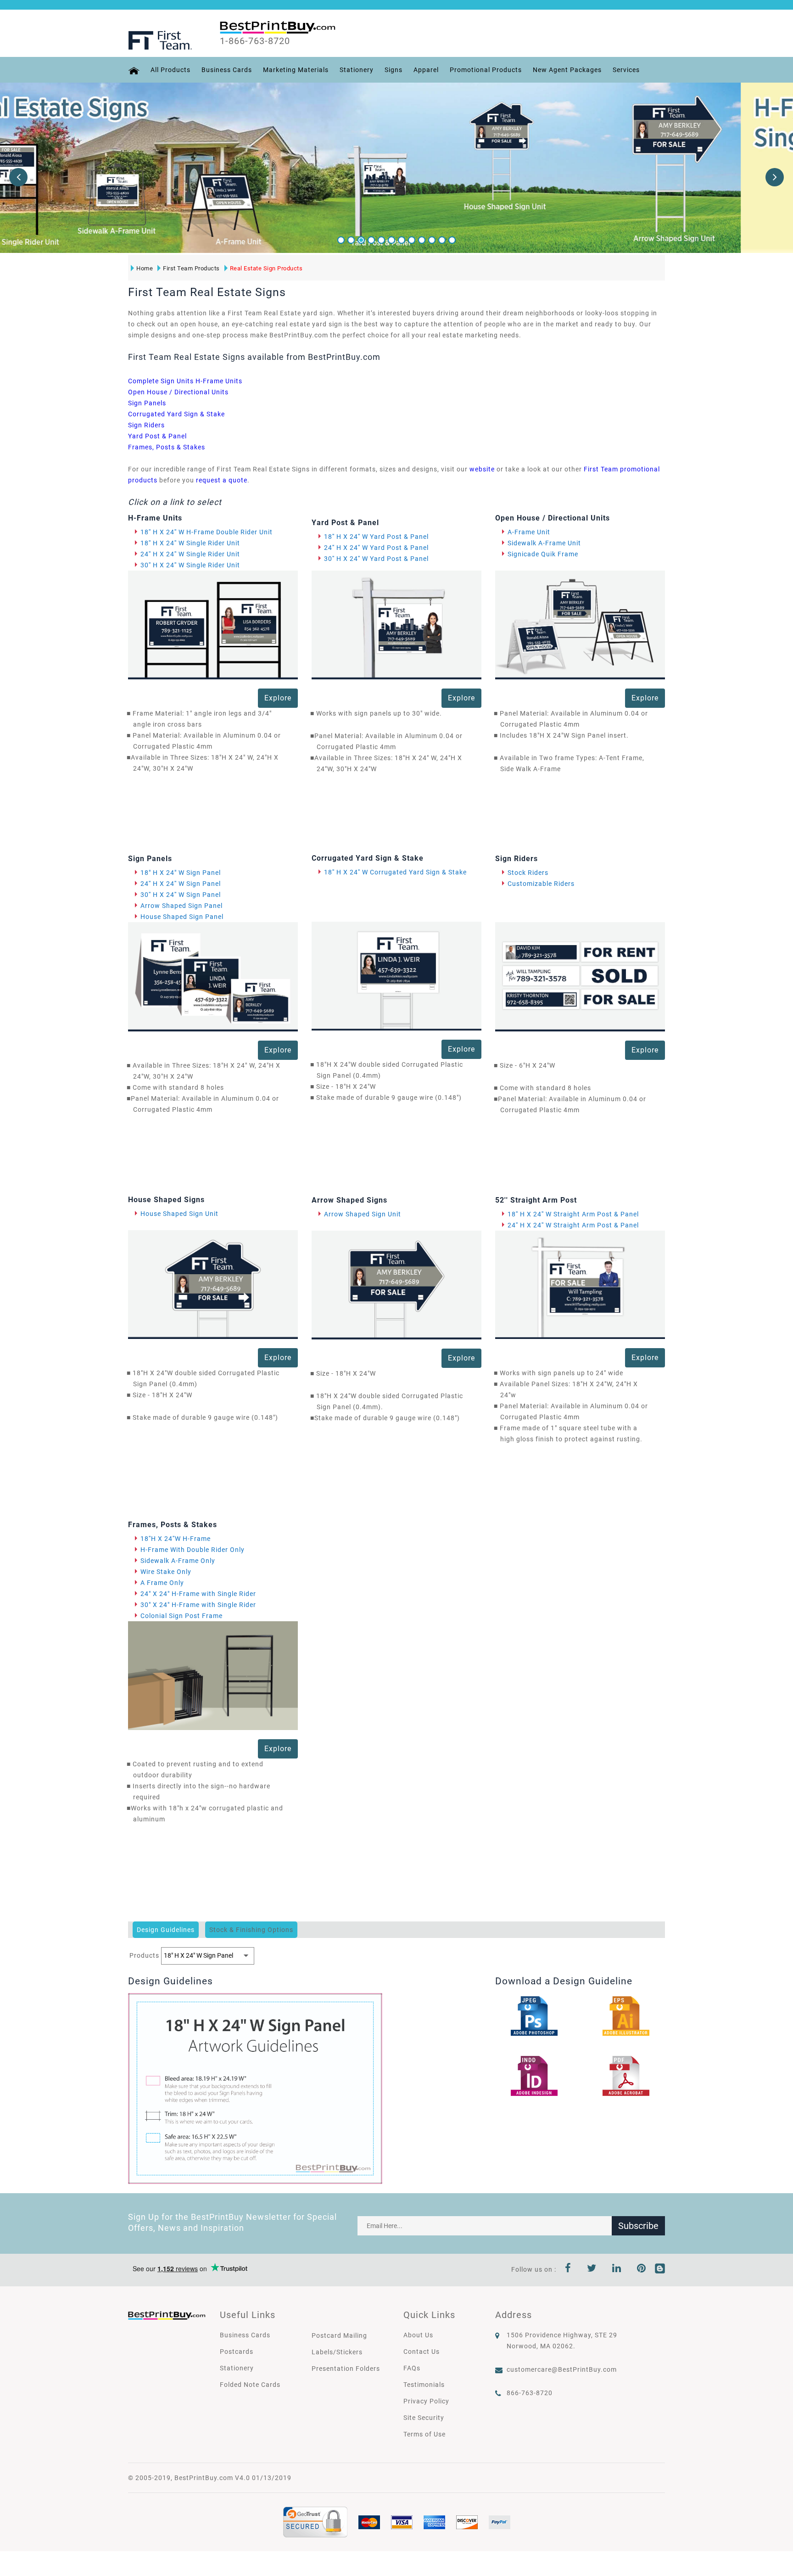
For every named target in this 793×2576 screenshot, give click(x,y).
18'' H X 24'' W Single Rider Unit (190, 543)
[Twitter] (592, 2269)
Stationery (357, 70)
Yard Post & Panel (157, 436)
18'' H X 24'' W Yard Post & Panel (376, 537)
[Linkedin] (617, 2269)
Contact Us (422, 2352)
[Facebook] (568, 2269)
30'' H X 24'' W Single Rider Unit (190, 565)
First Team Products (191, 268)
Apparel (426, 70)
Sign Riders (146, 425)
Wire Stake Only (166, 1572)
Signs (394, 70)
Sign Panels (147, 403)
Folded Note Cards (250, 2385)
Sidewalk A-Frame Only (178, 1561)
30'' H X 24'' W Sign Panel (181, 895)
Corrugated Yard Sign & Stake (176, 414)
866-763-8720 (530, 2393)
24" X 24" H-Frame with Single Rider (198, 1594)
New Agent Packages (567, 70)
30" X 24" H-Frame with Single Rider (198, 1605)
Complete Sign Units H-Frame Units (185, 381)
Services (626, 70)
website (482, 469)
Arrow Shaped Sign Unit (363, 1214)
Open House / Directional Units (178, 392)
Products (144, 1955)
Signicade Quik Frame (543, 554)
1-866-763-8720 (255, 41)
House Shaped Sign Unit (179, 1214)
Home (145, 268)
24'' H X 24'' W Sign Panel (181, 884)
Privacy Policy (426, 2401)
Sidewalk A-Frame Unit (544, 543)
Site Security (424, 2418)
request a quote (222, 480)
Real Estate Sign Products (266, 268)
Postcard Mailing (339, 2335)
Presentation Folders (346, 2369)
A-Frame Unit (529, 532)
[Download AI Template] (626, 2016)
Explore (278, 698)
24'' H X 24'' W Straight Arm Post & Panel (573, 1225)
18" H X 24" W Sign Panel (181, 873)
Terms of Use (424, 2434)
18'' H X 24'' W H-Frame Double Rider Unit (207, 532)
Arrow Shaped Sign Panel (181, 906)
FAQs (412, 2368)
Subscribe (638, 2226)
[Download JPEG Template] (626, 2075)
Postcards (237, 2352)
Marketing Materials (296, 70)
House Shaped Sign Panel (182, 917)
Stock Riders (528, 873)
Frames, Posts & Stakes (167, 447)
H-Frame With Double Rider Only (193, 1550)
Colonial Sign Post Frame (181, 1616)
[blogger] (660, 2269)
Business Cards (227, 70)
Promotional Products (486, 70)
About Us (418, 2335)
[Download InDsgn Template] (534, 2075)
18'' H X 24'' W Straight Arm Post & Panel (573, 1214)
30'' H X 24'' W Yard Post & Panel (376, 559)
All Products (170, 70)
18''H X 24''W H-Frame (176, 1539)
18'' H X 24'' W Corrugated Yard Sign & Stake (395, 872)
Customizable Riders (541, 884)
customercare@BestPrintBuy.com (562, 2369)
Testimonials (424, 2385)
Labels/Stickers (337, 2352)
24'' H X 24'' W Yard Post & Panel (376, 548)
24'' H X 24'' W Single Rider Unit (190, 554)
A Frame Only (162, 1583)
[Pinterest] (642, 2269)
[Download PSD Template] (534, 2016)
